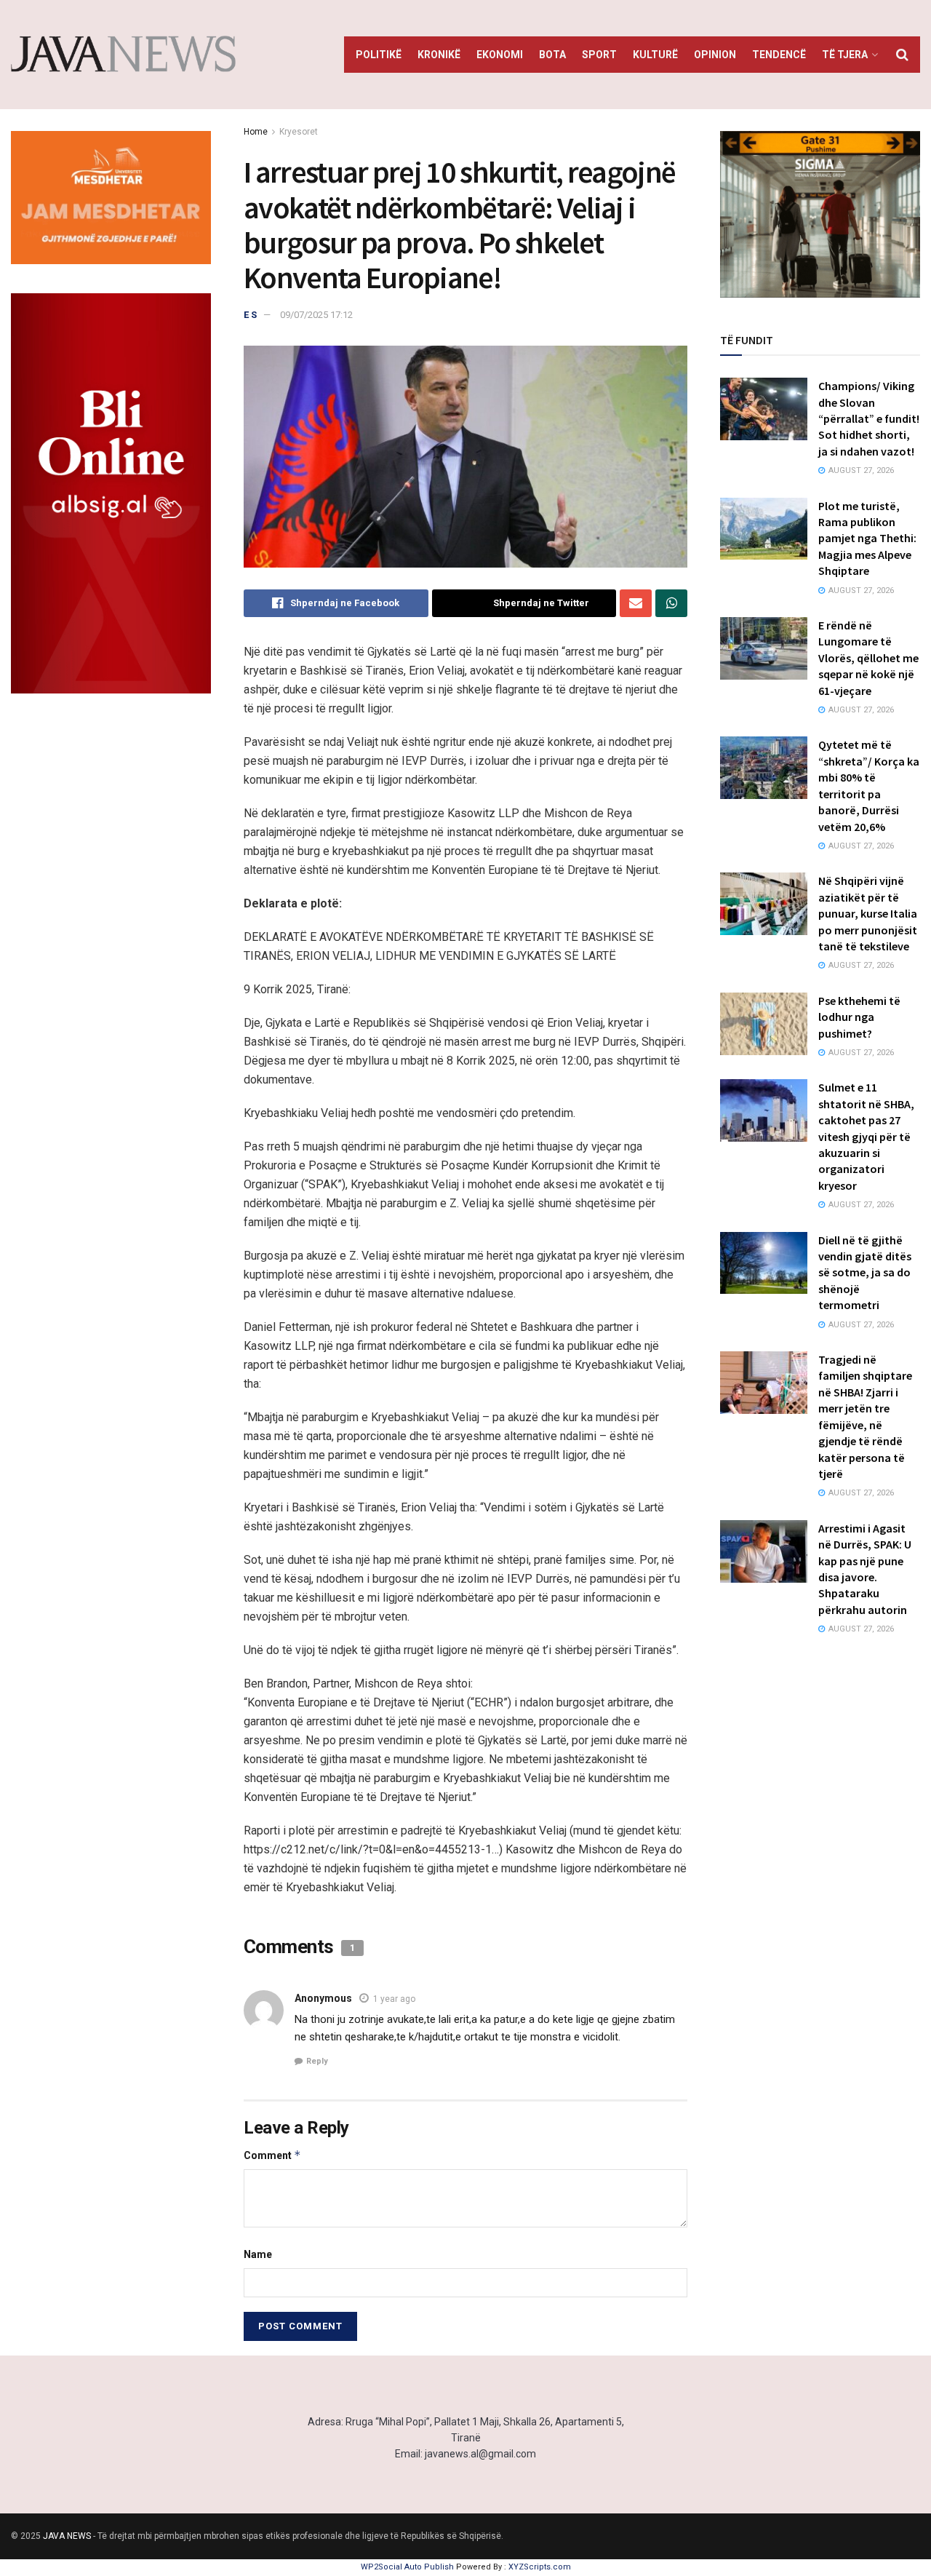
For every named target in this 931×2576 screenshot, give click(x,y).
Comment (272, 2155)
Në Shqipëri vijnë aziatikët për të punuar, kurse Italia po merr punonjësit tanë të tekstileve (868, 913)
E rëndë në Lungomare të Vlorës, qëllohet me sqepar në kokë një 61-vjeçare (868, 658)
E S (250, 315)
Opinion (715, 55)
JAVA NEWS (67, 2536)
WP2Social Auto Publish (407, 2567)
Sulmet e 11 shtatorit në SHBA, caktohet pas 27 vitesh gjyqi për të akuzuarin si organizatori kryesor (866, 1136)
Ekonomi (500, 55)
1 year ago (394, 1999)
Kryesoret (299, 132)
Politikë (379, 55)
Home (256, 132)
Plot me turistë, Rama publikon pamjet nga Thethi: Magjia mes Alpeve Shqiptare (867, 538)
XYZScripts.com (540, 2567)
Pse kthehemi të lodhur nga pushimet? (859, 1017)
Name (258, 2254)
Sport (599, 55)
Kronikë (439, 55)
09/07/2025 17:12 (316, 315)
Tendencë (779, 55)
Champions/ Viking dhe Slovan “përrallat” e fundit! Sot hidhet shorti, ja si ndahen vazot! (869, 418)
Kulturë (655, 55)
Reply (317, 2061)
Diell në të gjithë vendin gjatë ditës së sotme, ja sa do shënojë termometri (865, 1273)
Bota (552, 55)
